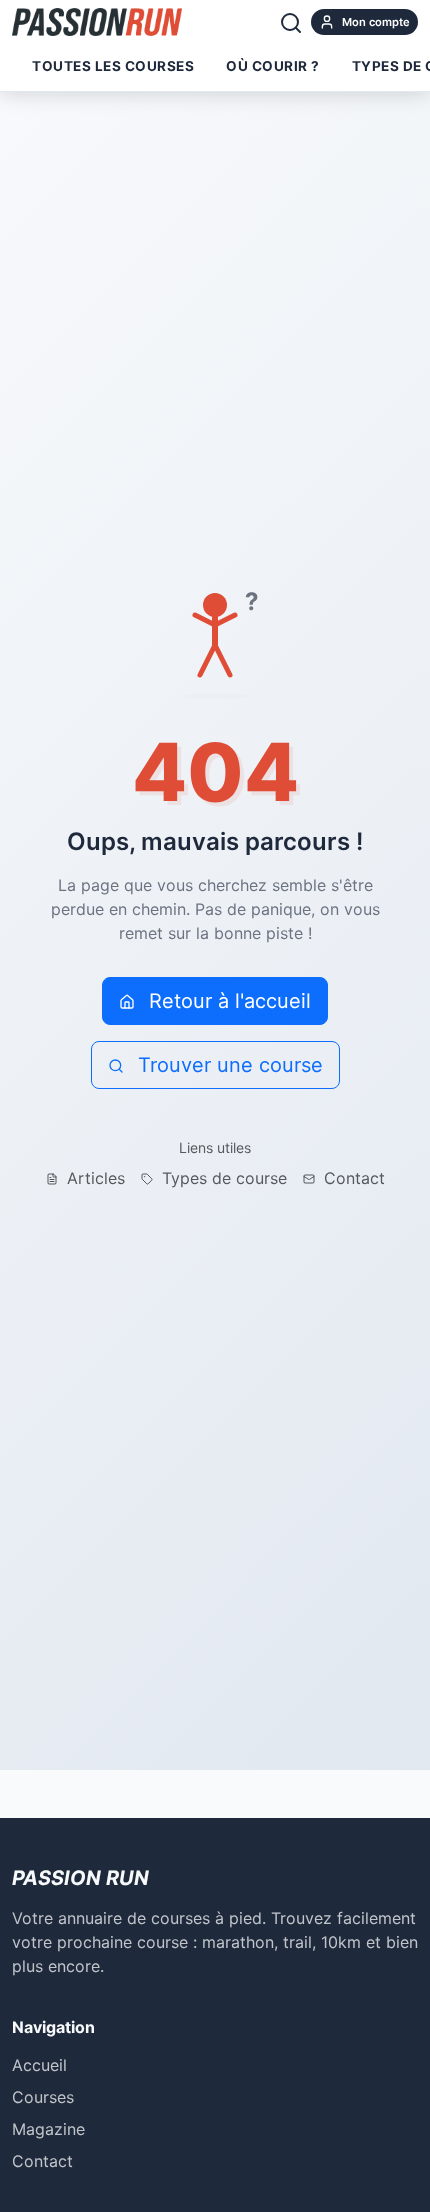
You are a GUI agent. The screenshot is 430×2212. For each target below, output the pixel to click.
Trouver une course (227, 1065)
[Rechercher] (291, 22)
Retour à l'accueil (227, 1001)
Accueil (39, 2065)
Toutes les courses (113, 66)
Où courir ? (273, 66)
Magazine (48, 2129)
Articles (93, 1178)
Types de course (222, 1178)
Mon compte (374, 22)
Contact (352, 1178)
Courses (43, 2097)
